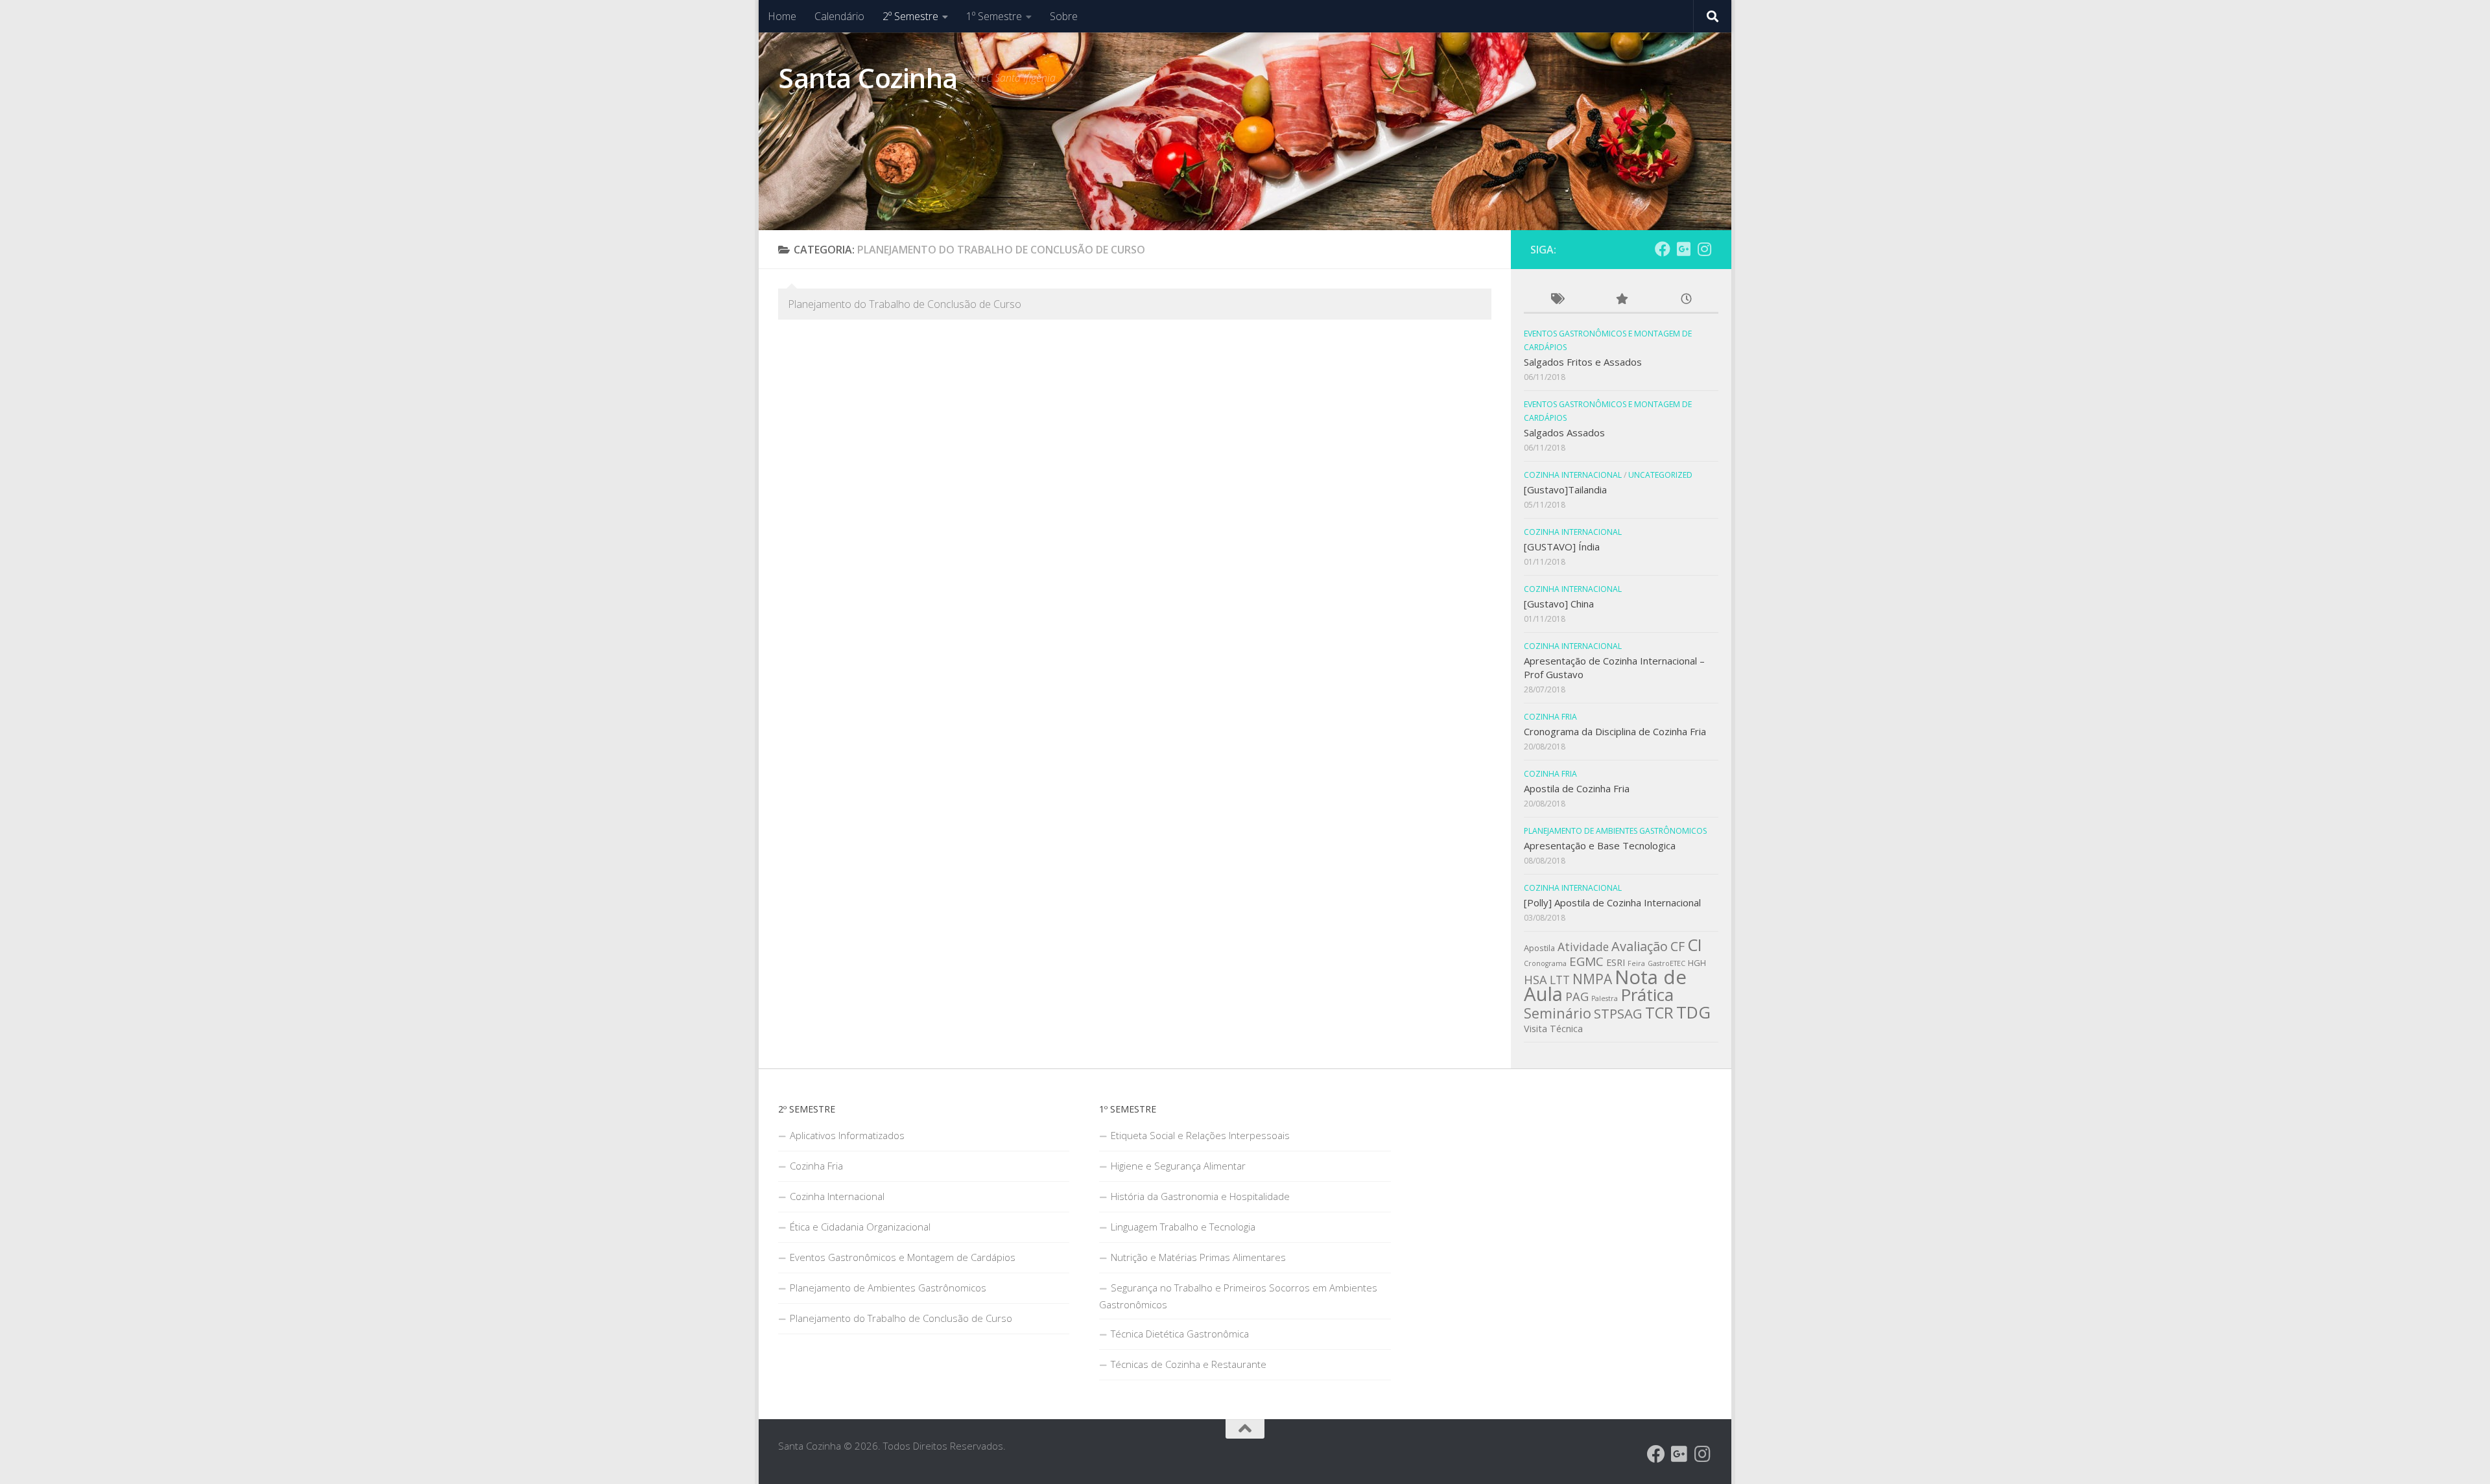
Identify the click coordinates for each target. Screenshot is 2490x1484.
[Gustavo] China (1559, 604)
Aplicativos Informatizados (847, 1135)
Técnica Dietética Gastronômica (1180, 1334)
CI (1695, 945)
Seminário (1558, 1013)
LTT (1560, 980)
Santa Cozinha (868, 77)
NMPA (1592, 979)
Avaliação (1640, 946)
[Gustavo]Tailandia (1565, 489)
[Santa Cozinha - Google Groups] (1683, 249)
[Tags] (1556, 300)
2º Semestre (910, 16)
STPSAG (1618, 1013)
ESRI (1616, 962)
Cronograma (1545, 963)
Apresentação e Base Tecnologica (1600, 845)
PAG (1577, 996)
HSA (1535, 980)
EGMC (1586, 961)
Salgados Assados (1564, 432)
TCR (1659, 1013)
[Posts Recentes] (1686, 300)
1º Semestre (994, 16)
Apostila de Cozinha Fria (1577, 788)
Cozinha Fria (1550, 717)
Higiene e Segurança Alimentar (1178, 1166)
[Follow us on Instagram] (1704, 249)
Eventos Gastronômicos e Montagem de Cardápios (903, 1257)
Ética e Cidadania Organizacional (860, 1227)
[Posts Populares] (1621, 300)
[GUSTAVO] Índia (1562, 547)
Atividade (1583, 947)
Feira (1636, 963)
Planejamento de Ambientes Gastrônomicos (1615, 831)
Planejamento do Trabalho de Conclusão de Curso (901, 1318)
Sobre (1064, 16)
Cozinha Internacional (1573, 475)
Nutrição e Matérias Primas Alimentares (1198, 1257)
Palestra (1605, 998)
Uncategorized (1660, 475)
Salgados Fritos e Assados (1583, 362)
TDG (1693, 1012)
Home (782, 16)
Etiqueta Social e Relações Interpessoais (1200, 1135)
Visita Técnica (1553, 1029)
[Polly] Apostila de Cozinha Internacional (1612, 902)
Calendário (839, 16)
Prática (1647, 995)
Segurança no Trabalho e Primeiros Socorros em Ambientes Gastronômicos (1238, 1296)
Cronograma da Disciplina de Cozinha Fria (1615, 731)
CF (1678, 946)
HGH (1697, 963)
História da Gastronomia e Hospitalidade (1200, 1196)
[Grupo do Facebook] (1663, 249)
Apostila (1539, 948)
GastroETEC (1666, 963)
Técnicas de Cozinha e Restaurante (1189, 1364)
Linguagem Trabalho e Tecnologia (1183, 1227)
